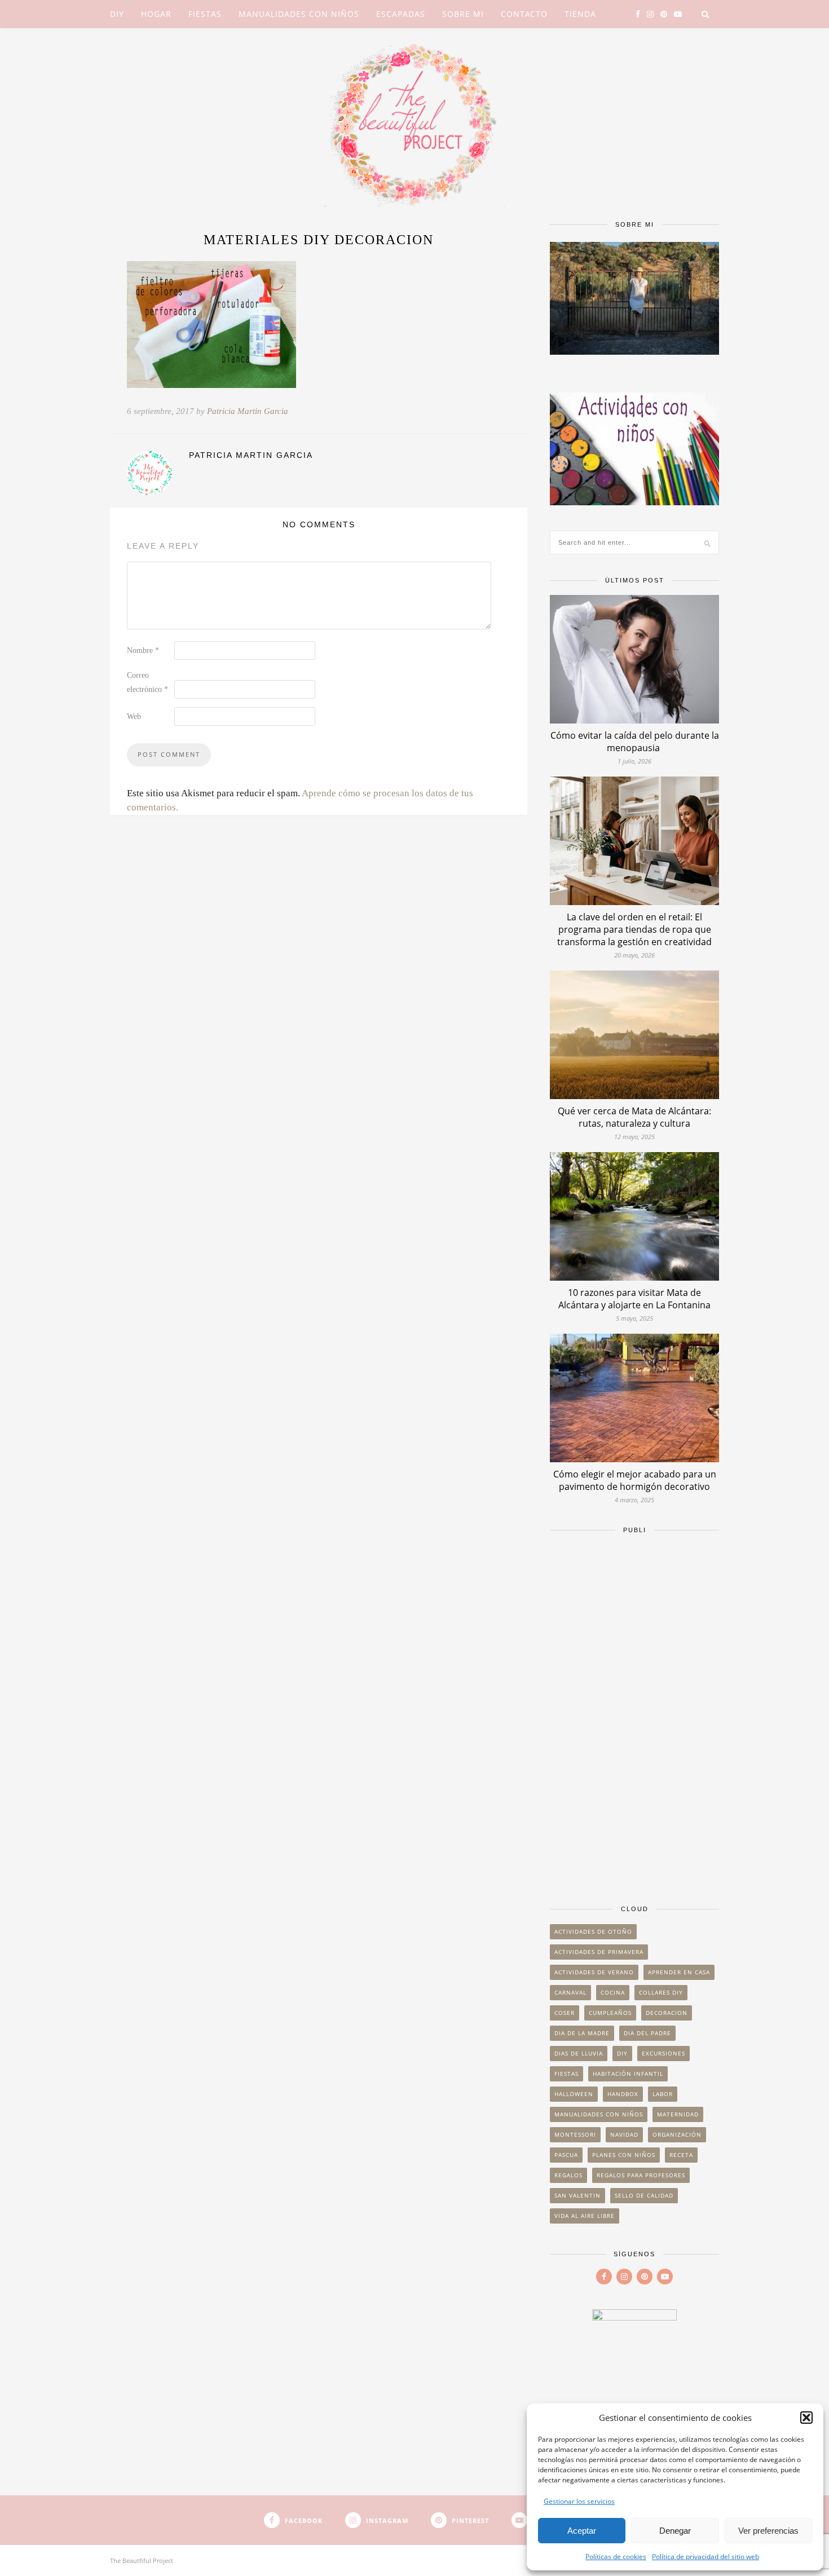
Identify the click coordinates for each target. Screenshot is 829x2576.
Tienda (580, 14)
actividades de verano (594, 1972)
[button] (806, 2418)
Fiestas (205, 14)
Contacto (524, 14)
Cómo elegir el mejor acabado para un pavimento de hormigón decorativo (635, 1480)
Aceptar (582, 2531)
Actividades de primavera (599, 1952)
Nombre (143, 650)
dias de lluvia (579, 2053)
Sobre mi (463, 14)
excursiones (663, 2053)
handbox (623, 2094)
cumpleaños (610, 2013)
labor (663, 2094)
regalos (568, 2175)
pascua (566, 2155)
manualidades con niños (599, 2114)
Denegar (675, 2531)
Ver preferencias (768, 2531)
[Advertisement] (634, 1714)
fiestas (566, 2074)
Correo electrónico (147, 682)
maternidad (678, 2114)
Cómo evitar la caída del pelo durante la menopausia (635, 742)
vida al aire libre (585, 2216)
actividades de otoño (593, 1931)
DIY (117, 14)
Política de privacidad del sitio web (705, 2557)
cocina (613, 1992)
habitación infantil (628, 2074)
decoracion (667, 2013)
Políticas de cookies (616, 2557)
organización (677, 2134)
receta (681, 2155)
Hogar (156, 14)
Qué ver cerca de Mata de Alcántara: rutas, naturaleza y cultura (634, 1117)
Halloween (574, 2094)
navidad (624, 2134)
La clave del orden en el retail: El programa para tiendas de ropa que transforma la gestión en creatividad (634, 929)
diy (622, 2053)
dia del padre (647, 2033)
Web (134, 716)
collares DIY (661, 1992)
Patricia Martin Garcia (248, 411)
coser (565, 2013)
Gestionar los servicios (579, 2501)
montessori (575, 2134)
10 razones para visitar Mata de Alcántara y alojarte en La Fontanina (634, 1299)
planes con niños (624, 2155)
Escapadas (401, 14)
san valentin (577, 2195)
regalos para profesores (641, 2175)
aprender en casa (679, 1972)
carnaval (570, 1992)
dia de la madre (582, 2033)
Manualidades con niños (299, 14)
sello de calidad (644, 2195)
